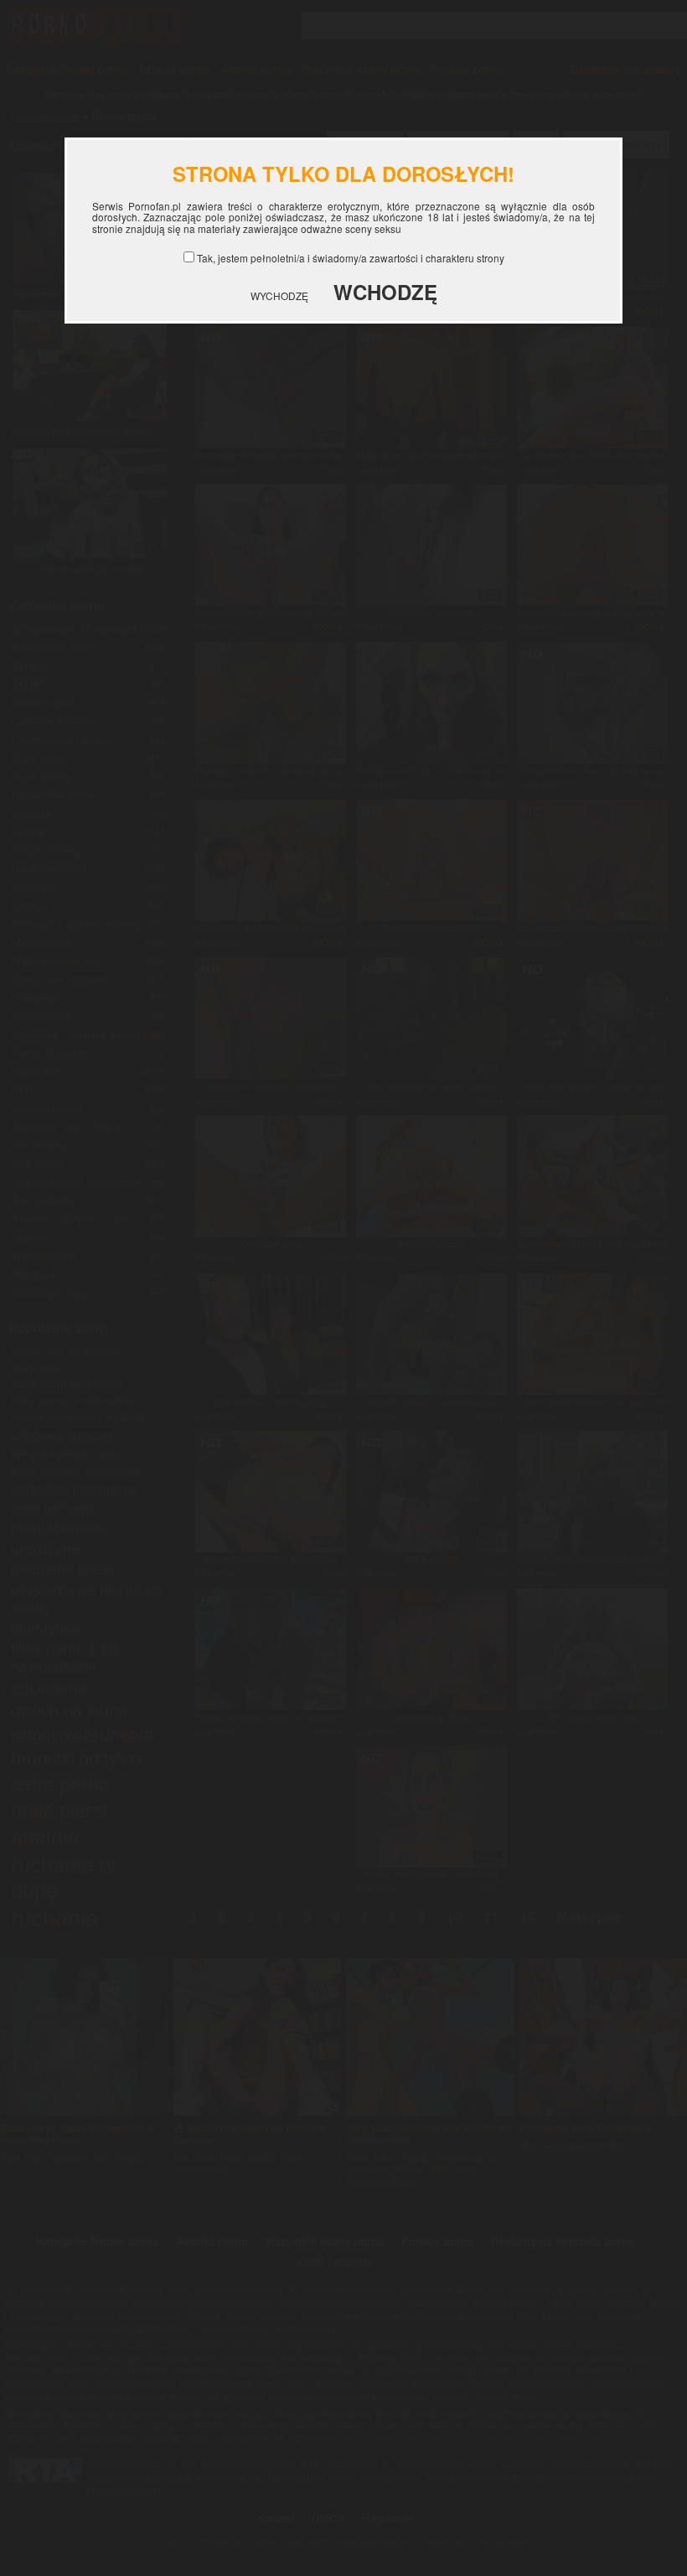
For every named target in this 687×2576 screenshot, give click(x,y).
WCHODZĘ (385, 292)
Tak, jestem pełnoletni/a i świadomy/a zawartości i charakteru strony (351, 258)
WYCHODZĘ (279, 295)
